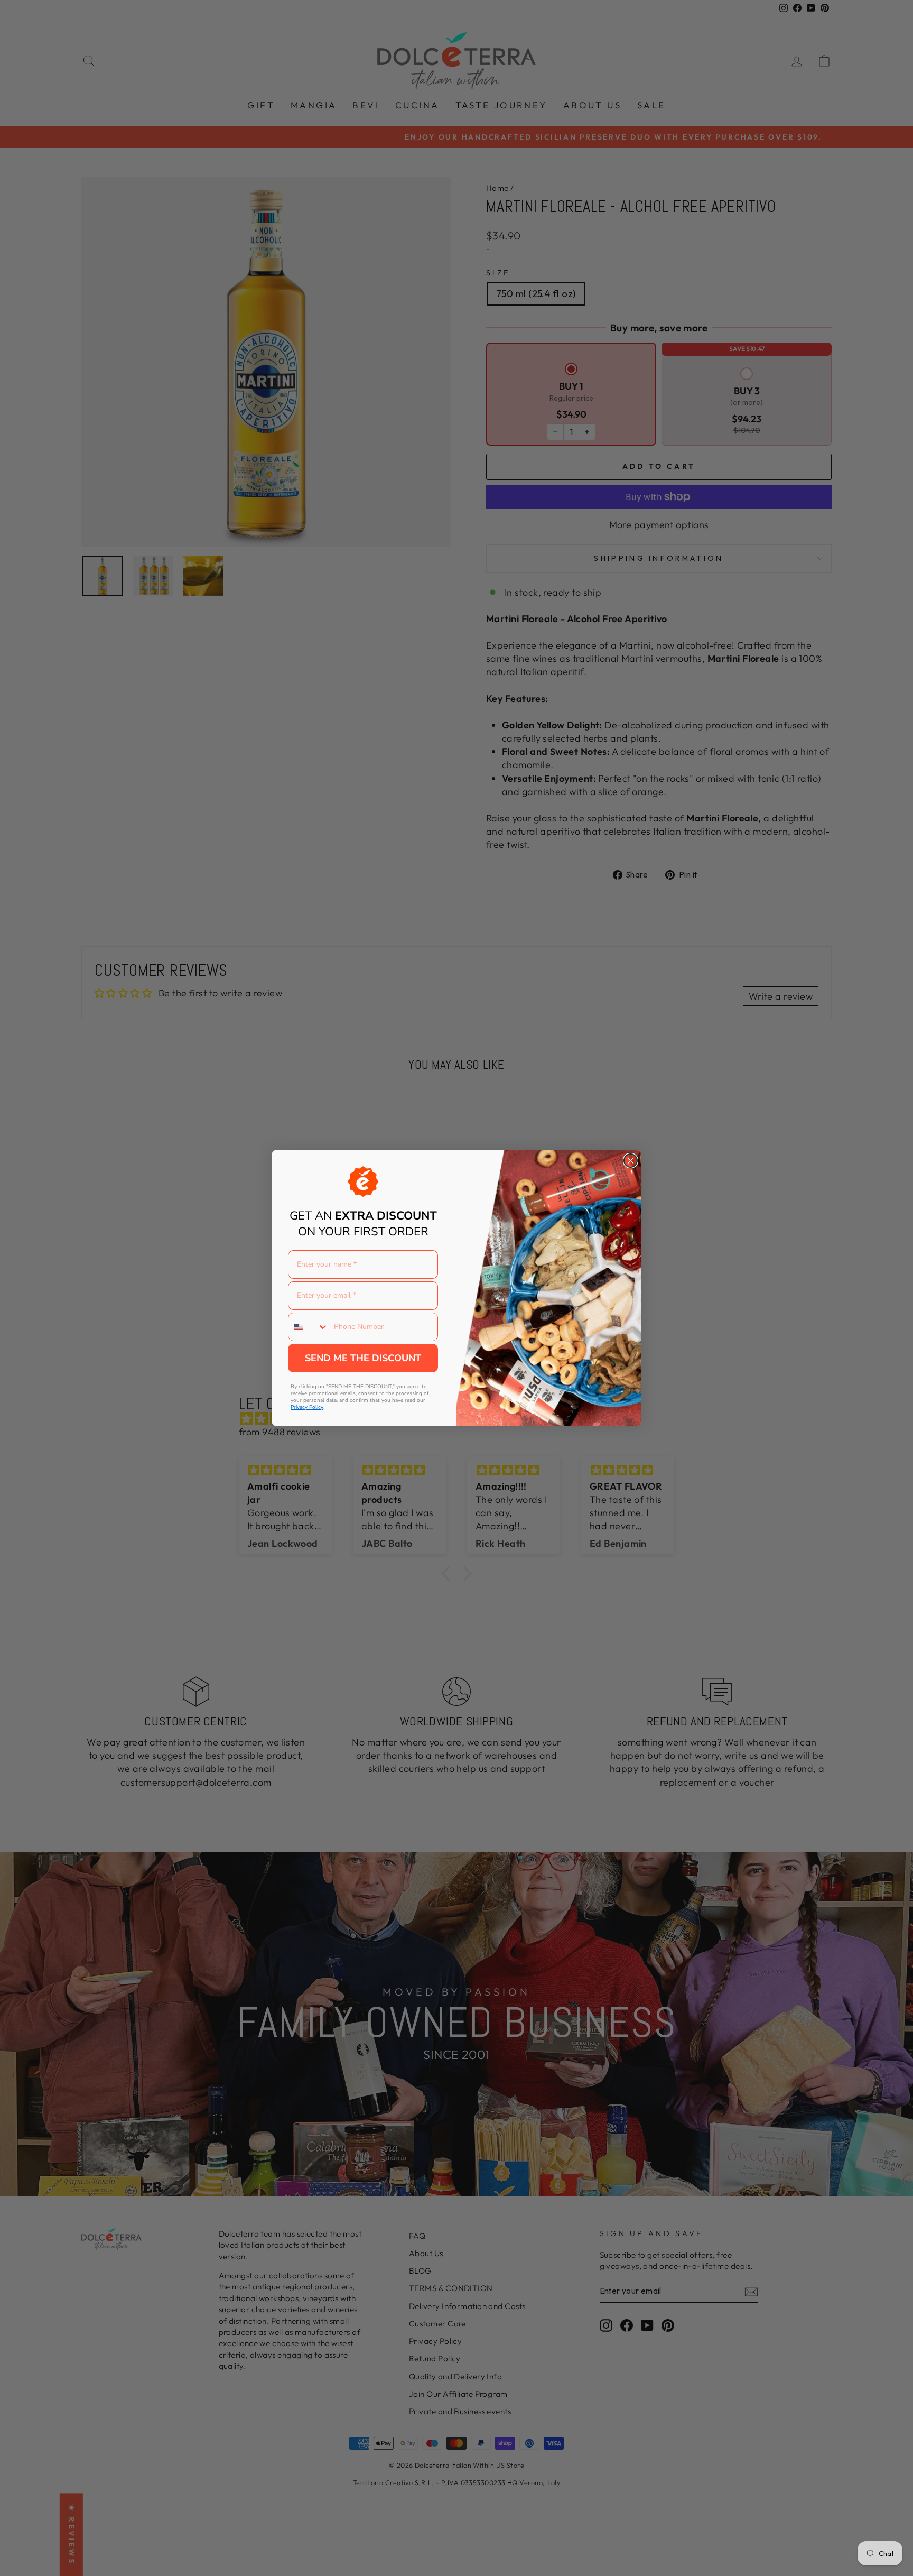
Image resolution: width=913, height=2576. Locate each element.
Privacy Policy (307, 1407)
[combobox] (309, 1327)
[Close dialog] (631, 1161)
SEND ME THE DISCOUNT (363, 1358)
